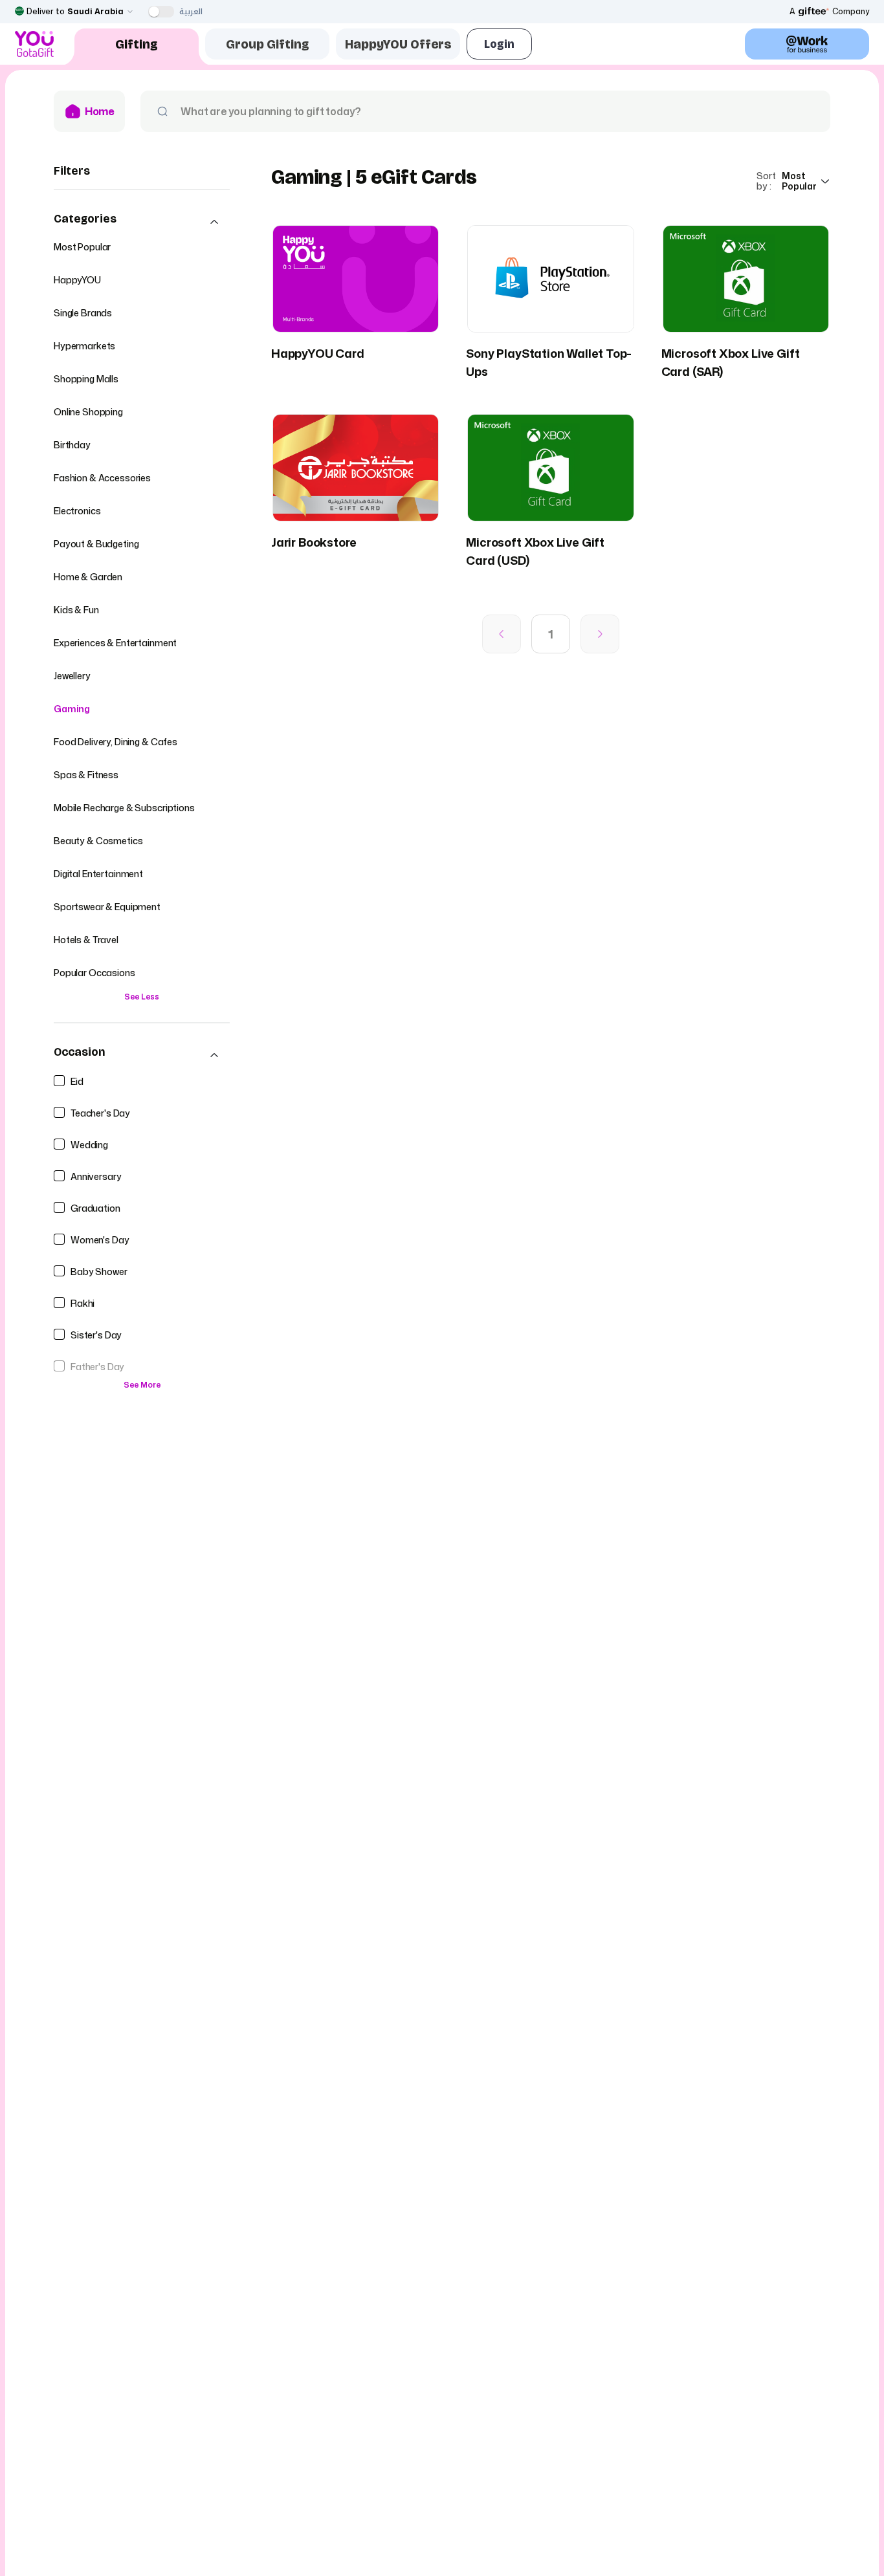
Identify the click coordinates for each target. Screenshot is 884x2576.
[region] (142, 806)
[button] (142, 222)
